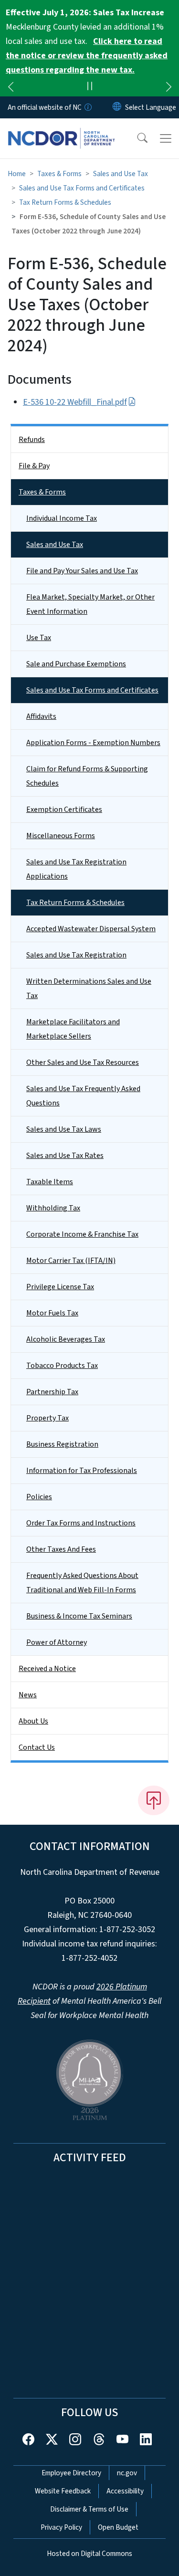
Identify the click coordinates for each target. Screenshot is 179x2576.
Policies (39, 1497)
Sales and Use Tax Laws (64, 1129)
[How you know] (87, 107)
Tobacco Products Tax (62, 1366)
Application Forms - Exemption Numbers (93, 743)
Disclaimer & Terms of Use (89, 2509)
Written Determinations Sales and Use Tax (89, 988)
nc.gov (127, 2473)
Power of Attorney (57, 1642)
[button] (136, 138)
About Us (33, 1721)
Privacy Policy (61, 2527)
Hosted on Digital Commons (89, 2554)
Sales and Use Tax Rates (65, 1156)
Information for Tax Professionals (82, 1471)
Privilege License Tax (60, 1287)
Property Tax (47, 1418)
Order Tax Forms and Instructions (81, 1523)
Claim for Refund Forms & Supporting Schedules (87, 776)
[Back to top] (154, 1800)
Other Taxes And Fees (61, 1549)
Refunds (32, 440)
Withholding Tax (53, 1208)
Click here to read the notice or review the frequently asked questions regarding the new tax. (87, 56)
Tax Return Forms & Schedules (65, 202)
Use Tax (39, 638)
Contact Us (37, 1747)
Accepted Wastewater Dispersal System (91, 929)
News (28, 1695)
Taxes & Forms (59, 174)
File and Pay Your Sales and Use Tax (82, 571)
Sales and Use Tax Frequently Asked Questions (83, 1096)
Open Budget (118, 2527)
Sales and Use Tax (121, 174)
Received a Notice (47, 1669)
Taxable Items (50, 1182)
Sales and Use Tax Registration (76, 955)
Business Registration (62, 1444)
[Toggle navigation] (166, 138)
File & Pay (34, 466)
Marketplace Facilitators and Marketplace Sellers (73, 1029)
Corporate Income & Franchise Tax (82, 1234)
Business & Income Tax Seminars (79, 1616)
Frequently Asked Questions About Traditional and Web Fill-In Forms (82, 1583)
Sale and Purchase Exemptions (76, 664)
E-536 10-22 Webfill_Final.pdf (75, 402)
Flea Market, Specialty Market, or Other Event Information (90, 604)
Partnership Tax (52, 1392)
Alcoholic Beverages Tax (66, 1339)
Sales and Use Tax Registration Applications (76, 869)
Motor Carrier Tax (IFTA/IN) (71, 1261)
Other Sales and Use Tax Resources (83, 1062)
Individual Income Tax (62, 518)
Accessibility (125, 2491)
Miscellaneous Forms (61, 836)
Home (17, 174)
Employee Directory (71, 2473)
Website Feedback (63, 2491)
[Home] (61, 129)
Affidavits (41, 716)
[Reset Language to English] (117, 107)
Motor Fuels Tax (52, 1313)
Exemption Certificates (64, 810)
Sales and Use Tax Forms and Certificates (82, 188)
